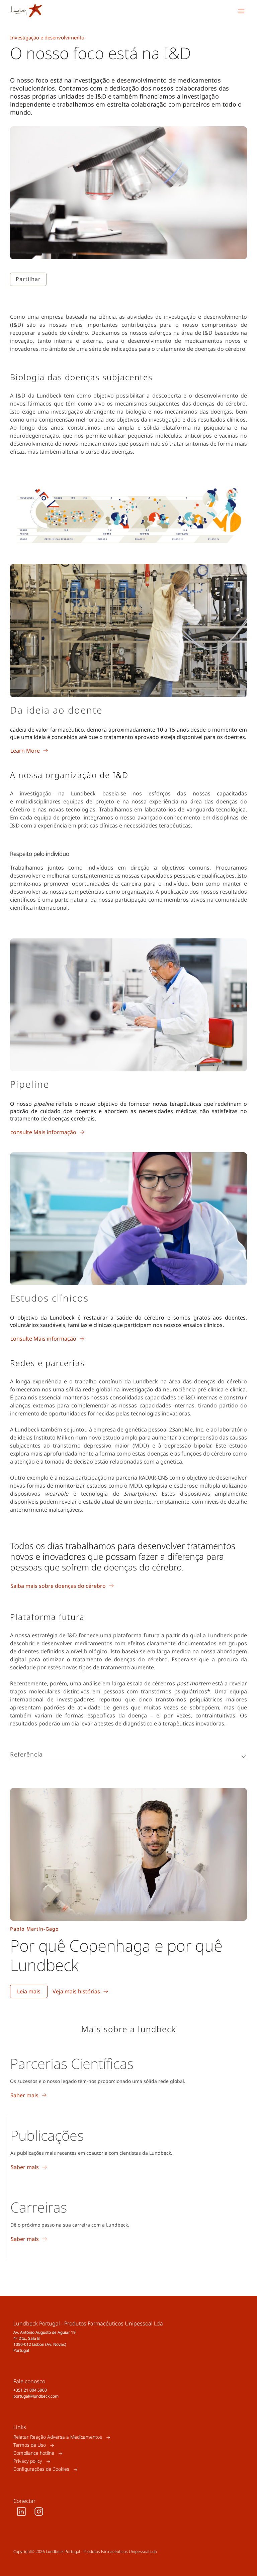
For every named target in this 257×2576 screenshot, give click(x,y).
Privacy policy (28, 2461)
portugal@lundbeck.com (36, 2396)
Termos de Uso (30, 2445)
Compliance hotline (34, 2453)
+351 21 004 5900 (30, 2390)
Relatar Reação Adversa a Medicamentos (58, 2437)
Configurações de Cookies (41, 2469)
